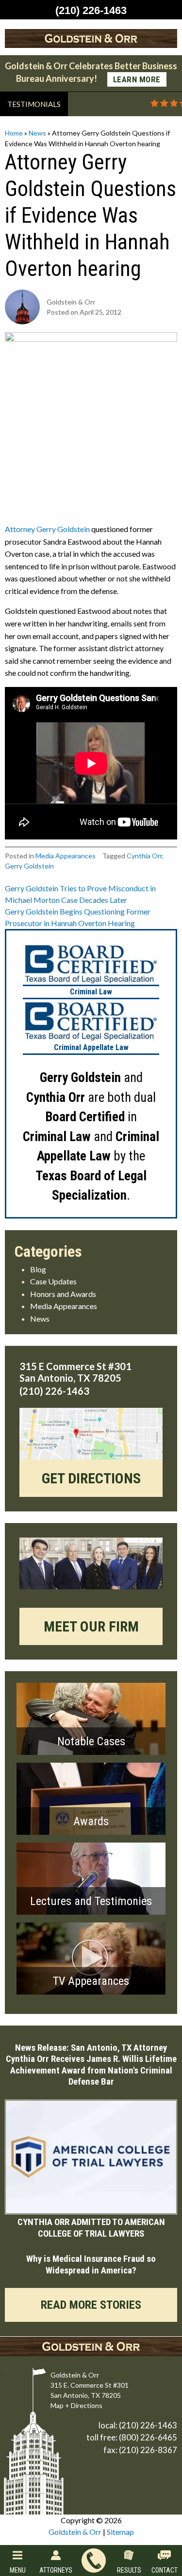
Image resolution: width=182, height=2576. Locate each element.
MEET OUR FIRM (91, 1626)
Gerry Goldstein (29, 866)
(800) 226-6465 (148, 2437)
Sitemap (120, 2532)
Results (129, 2570)
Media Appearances (66, 856)
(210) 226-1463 (148, 2425)
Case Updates (53, 1281)
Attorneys (56, 2570)
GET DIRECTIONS (91, 1478)
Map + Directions (76, 2405)
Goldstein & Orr (75, 2532)
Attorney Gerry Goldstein (47, 529)
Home (14, 133)
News (37, 133)
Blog (38, 1269)
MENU (18, 2570)
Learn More (137, 79)
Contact (165, 2570)
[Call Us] (93, 2561)
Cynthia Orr (144, 856)
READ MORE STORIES (91, 2305)
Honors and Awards (63, 1294)
